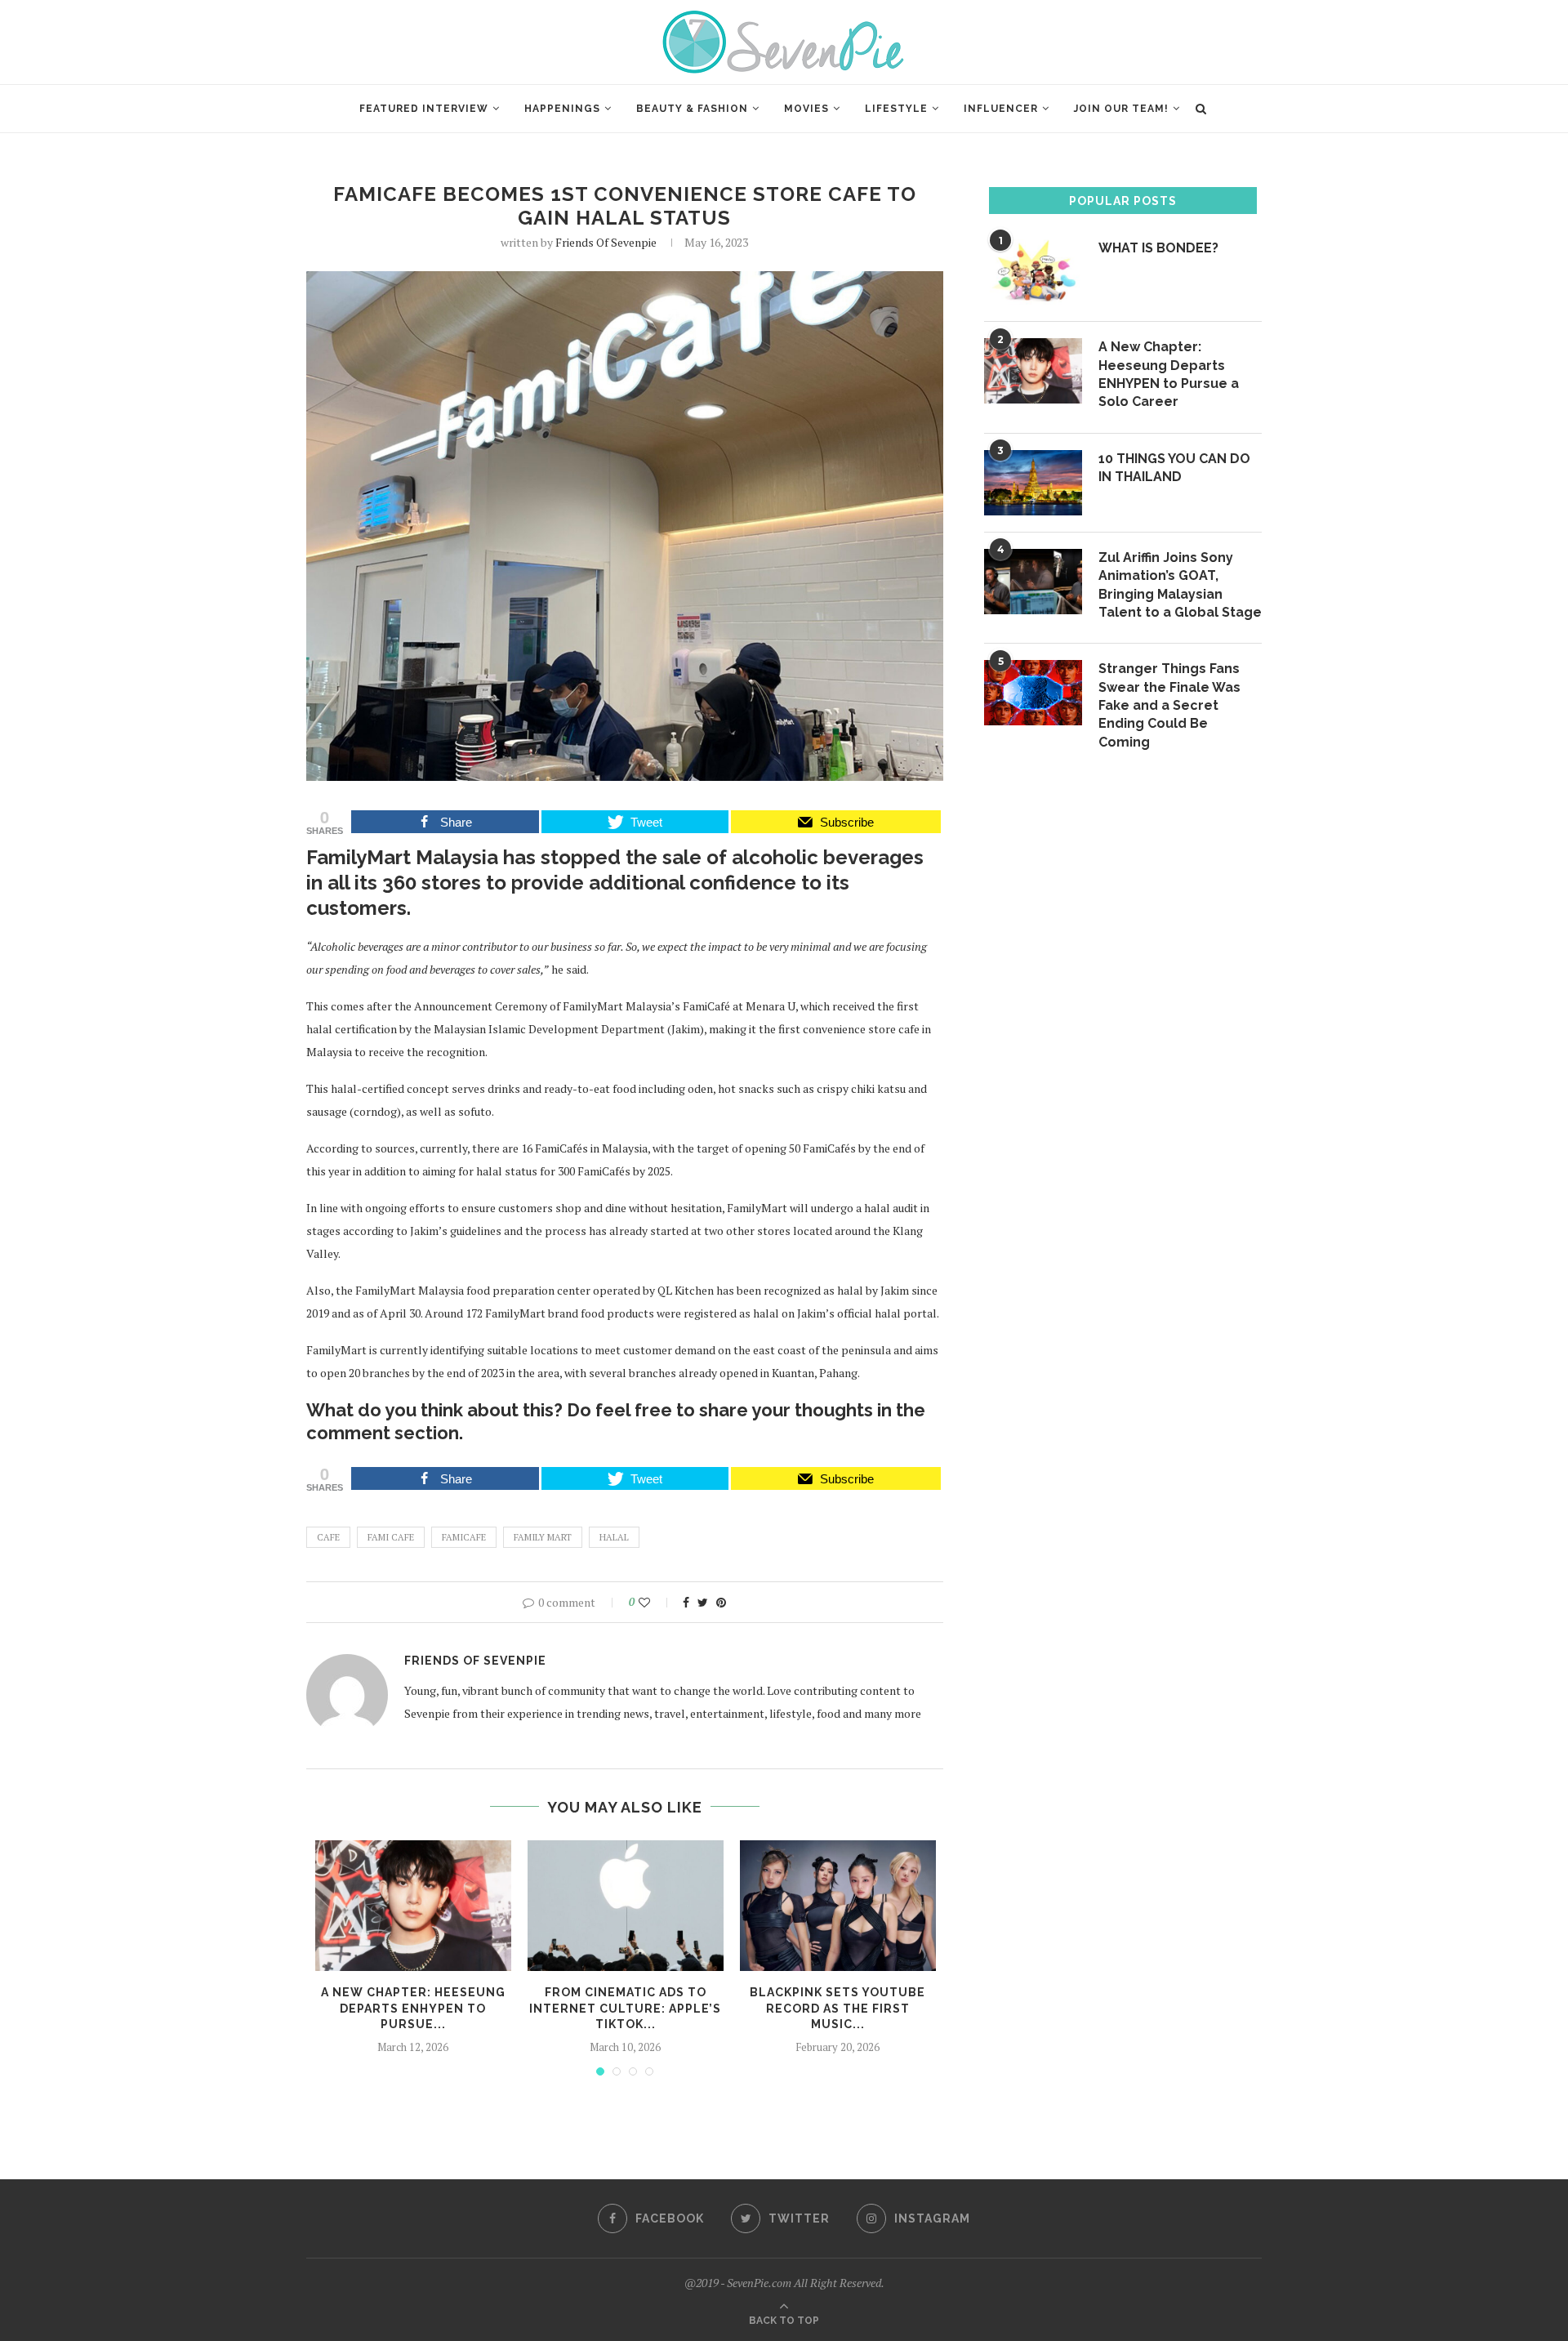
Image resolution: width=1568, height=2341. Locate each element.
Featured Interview (424, 109)
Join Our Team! (1121, 109)
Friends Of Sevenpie (606, 242)
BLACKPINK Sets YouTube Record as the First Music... (837, 2008)
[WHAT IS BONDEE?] (1033, 272)
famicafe (464, 1537)
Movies (806, 109)
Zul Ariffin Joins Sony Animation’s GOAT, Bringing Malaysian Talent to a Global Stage (1180, 585)
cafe (328, 1537)
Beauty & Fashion (692, 109)
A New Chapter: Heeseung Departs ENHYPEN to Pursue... (413, 2008)
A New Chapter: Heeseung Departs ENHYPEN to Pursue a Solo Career (1169, 374)
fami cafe (391, 1537)
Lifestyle (896, 109)
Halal (614, 1537)
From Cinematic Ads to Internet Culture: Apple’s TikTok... (625, 2008)
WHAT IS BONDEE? (1158, 248)
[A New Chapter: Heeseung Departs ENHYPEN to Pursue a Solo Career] (413, 1906)
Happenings (562, 109)
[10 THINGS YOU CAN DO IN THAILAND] (1033, 483)
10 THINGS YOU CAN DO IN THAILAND (1174, 468)
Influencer (1001, 109)
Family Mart (543, 1537)
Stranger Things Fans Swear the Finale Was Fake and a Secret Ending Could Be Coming (1169, 705)
